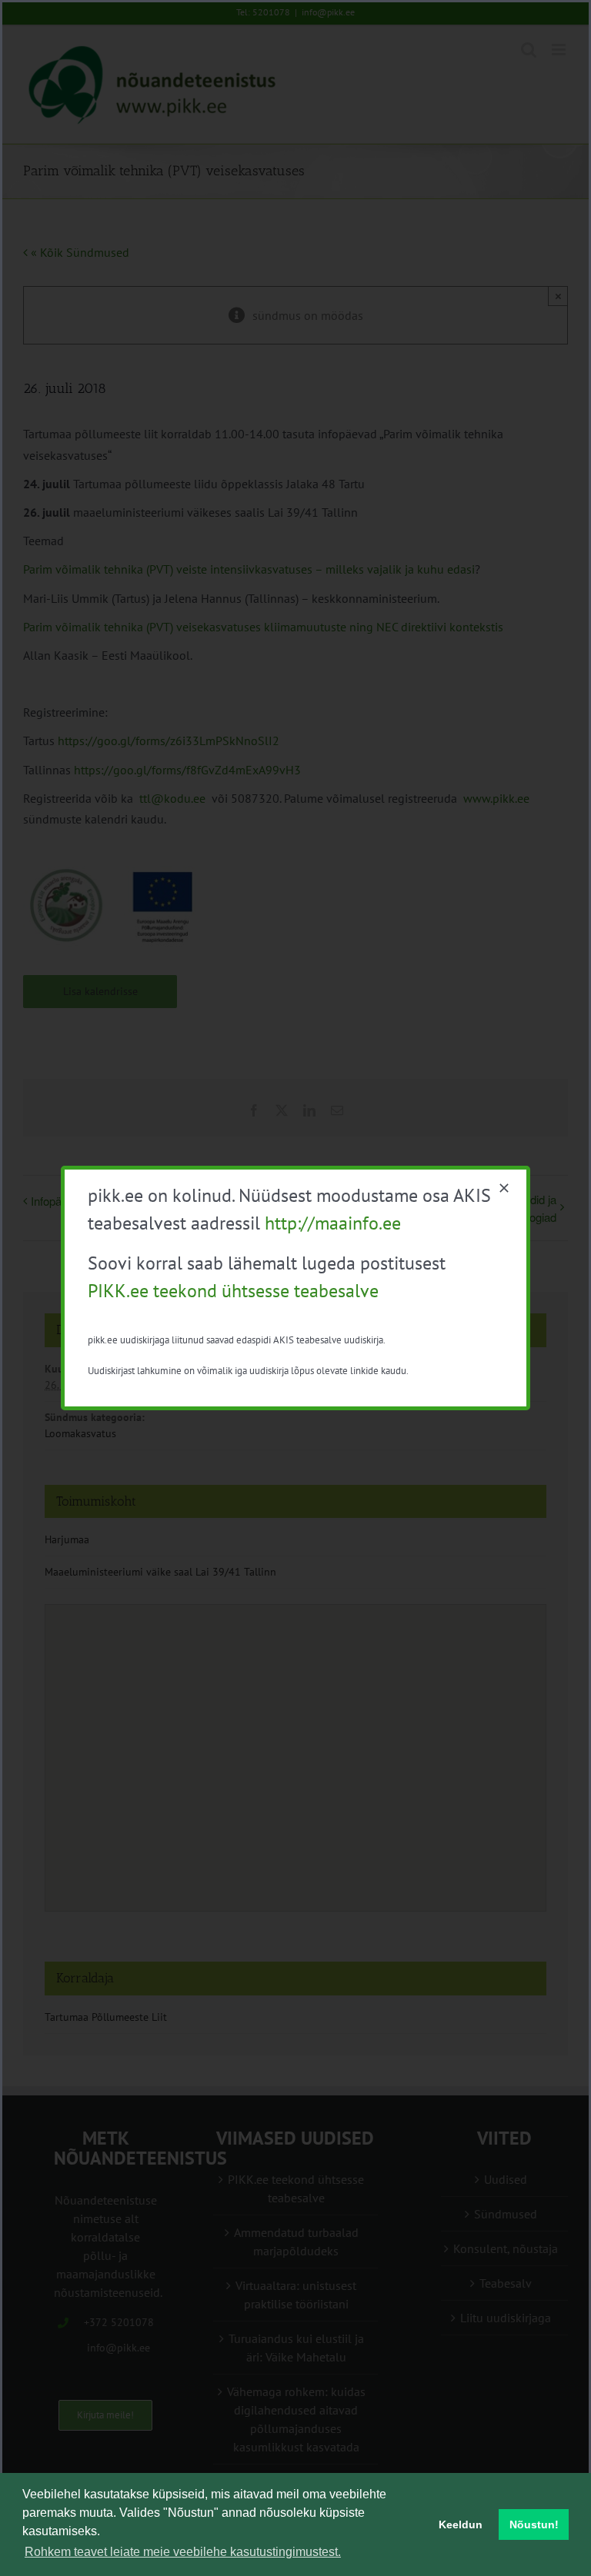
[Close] (504, 1188)
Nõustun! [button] (534, 2524)
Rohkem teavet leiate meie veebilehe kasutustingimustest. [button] (183, 2552)
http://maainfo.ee (333, 1223)
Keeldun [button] (461, 2524)
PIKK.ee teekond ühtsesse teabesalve (233, 1291)
